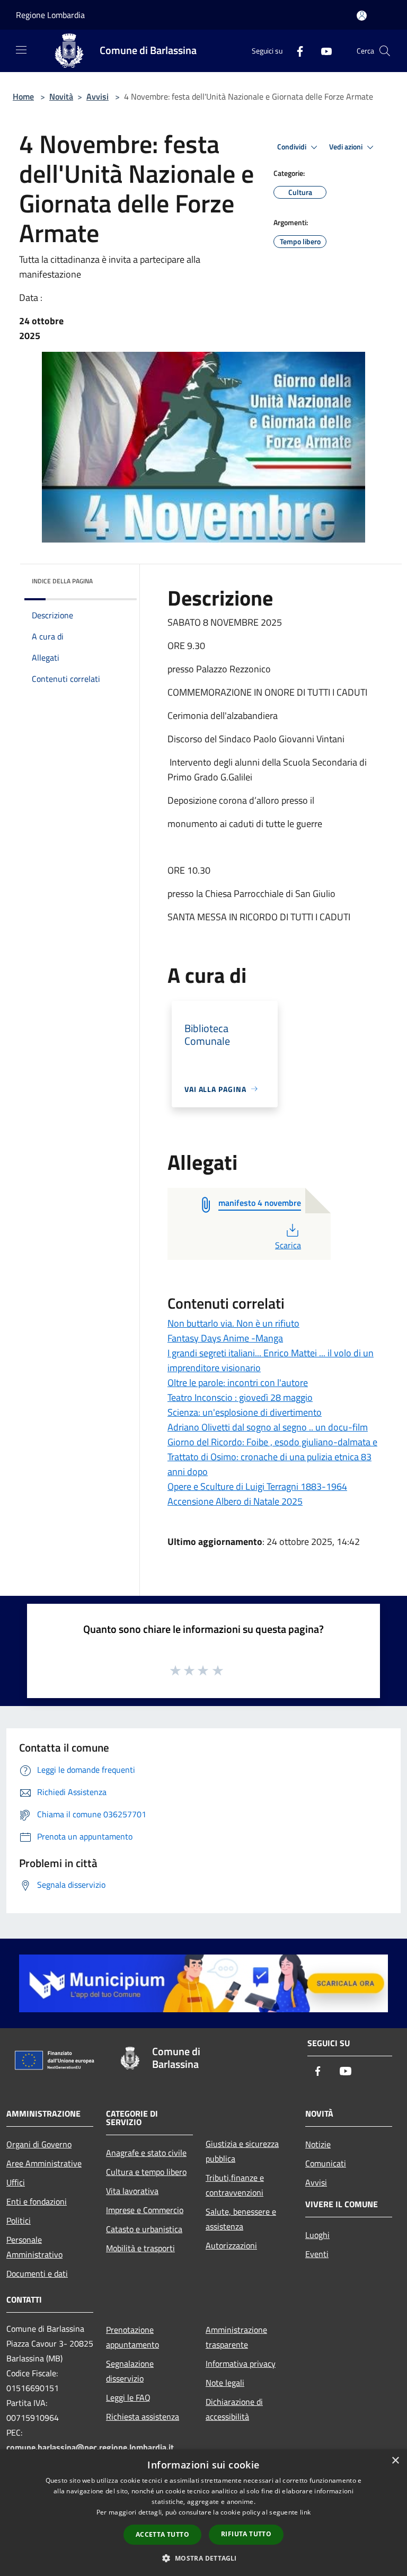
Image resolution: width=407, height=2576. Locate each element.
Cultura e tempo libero (146, 2172)
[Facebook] (296, 51)
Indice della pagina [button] (62, 581)
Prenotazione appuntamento (132, 2337)
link (305, 2512)
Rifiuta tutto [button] (246, 2534)
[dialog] (203, 2513)
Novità (61, 96)
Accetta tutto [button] (162, 2534)
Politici (19, 2220)
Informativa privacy (241, 2364)
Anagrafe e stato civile (146, 2153)
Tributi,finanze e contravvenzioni (235, 2185)
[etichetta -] (218, 1670)
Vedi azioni (347, 147)
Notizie (318, 2144)
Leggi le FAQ (128, 2397)
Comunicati (326, 2163)
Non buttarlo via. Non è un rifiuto (233, 1323)
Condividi (293, 147)
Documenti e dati (37, 2273)
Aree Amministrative (44, 2163)
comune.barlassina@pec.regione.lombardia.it (90, 2447)
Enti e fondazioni (37, 2201)
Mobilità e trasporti (140, 2248)
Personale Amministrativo (34, 2247)
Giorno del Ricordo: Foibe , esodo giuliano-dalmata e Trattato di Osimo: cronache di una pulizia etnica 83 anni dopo (272, 1457)
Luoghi (317, 2235)
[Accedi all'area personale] (362, 16)
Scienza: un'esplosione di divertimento (245, 1412)
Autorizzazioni (231, 2245)
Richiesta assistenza (143, 2417)
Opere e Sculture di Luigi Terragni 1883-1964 (257, 1486)
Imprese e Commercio (145, 2210)
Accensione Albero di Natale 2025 (235, 1501)
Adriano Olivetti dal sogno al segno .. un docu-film (268, 1427)
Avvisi (98, 96)
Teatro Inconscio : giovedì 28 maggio (240, 1397)
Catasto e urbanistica (144, 2229)
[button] (203, 2558)
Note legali (225, 2383)
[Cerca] (385, 51)
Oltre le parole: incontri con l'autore (238, 1383)
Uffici (16, 2182)
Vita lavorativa (132, 2191)
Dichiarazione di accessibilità (234, 2409)
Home (23, 96)
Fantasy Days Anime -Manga (225, 1338)
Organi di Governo (39, 2144)
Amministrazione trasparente (236, 2337)
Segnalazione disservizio (130, 2371)
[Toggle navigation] (21, 50)
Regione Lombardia (50, 15)
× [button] (395, 2461)
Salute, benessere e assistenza (241, 2219)
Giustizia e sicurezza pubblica (242, 2151)
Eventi (317, 2254)
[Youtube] (322, 51)
